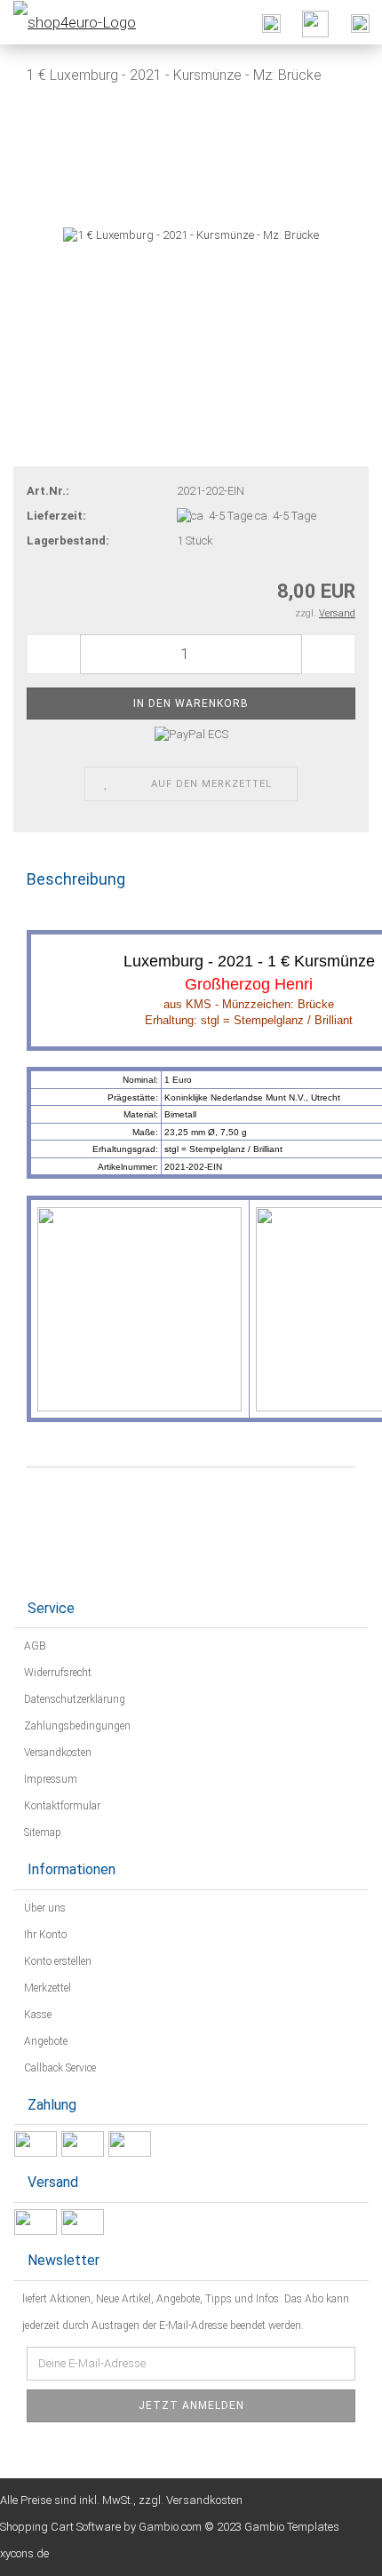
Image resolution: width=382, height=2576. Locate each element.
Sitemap (41, 1833)
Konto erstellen (56, 1961)
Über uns (44, 1908)
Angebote (44, 2041)
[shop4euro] (68, 22)
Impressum (49, 1779)
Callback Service (59, 2068)
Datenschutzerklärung (73, 1699)
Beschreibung (76, 879)
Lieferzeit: (56, 516)
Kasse (36, 2015)
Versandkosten (56, 1753)
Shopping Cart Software (60, 2527)
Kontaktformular (61, 1806)
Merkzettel (46, 1988)
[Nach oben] (333, 2549)
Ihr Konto (44, 1935)
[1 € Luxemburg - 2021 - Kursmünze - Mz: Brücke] (191, 234)
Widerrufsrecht (56, 1673)
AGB (34, 1646)
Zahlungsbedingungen (76, 1726)
